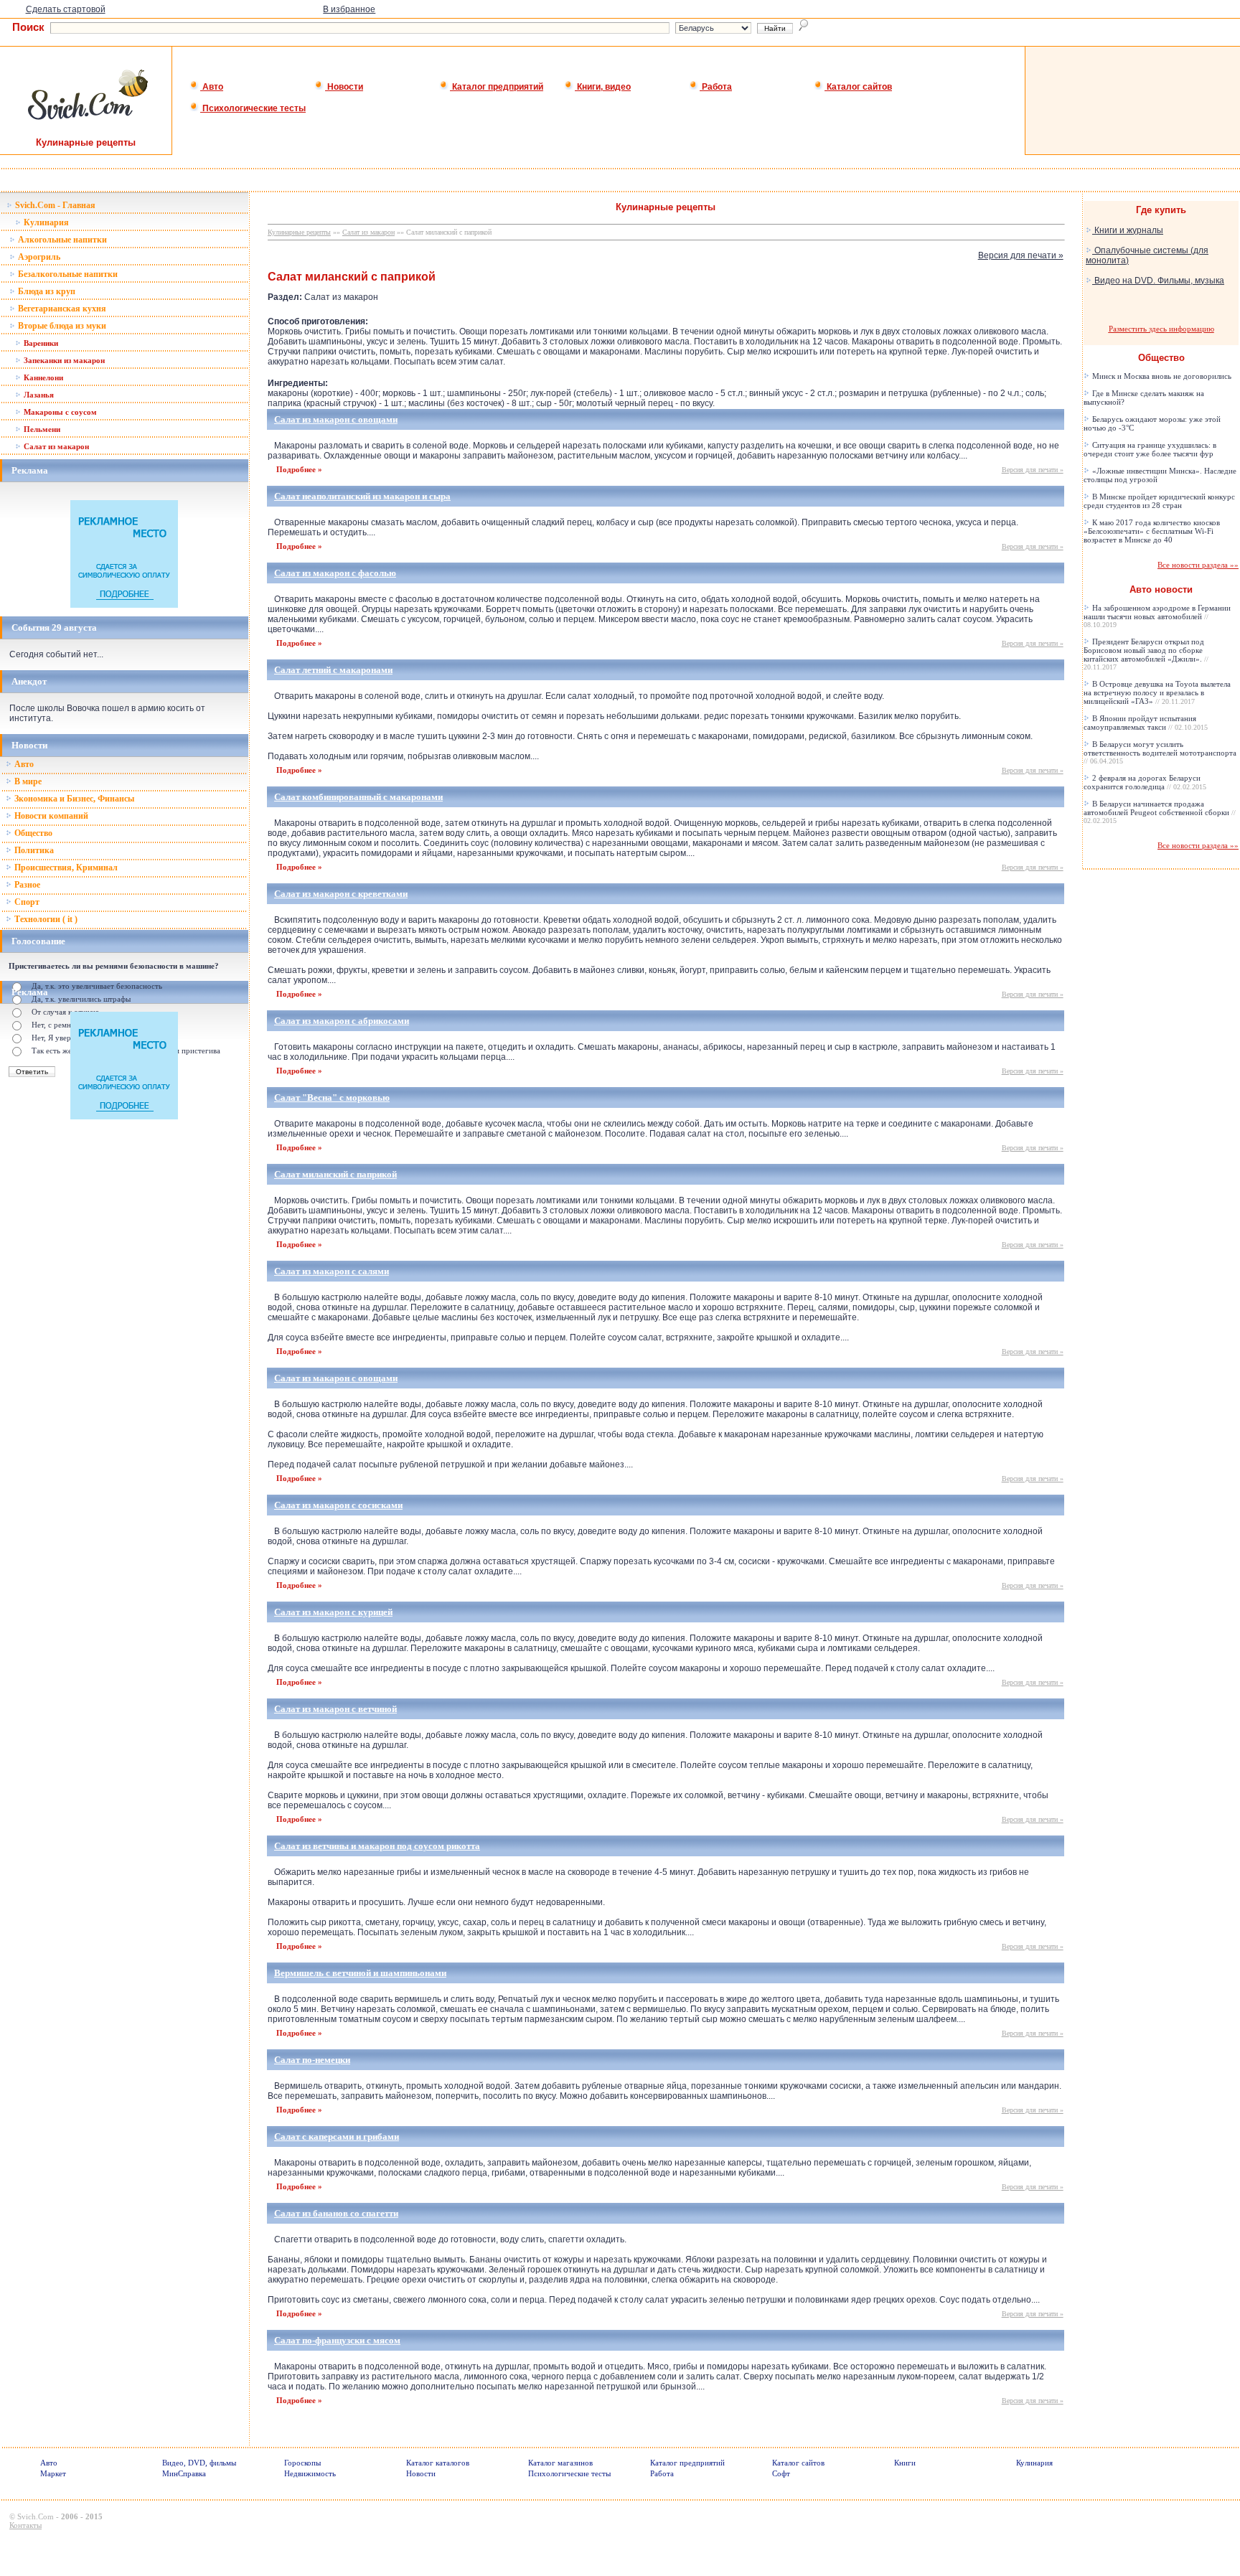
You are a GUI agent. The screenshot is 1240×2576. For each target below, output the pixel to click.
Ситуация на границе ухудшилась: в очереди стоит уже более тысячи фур (1150, 449)
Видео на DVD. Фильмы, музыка (1158, 281)
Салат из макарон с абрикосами (342, 1021)
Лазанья (38, 395)
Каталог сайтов (858, 87)
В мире (27, 781)
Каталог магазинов (560, 2463)
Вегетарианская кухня (61, 309)
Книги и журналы (1128, 230)
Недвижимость (310, 2473)
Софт (781, 2473)
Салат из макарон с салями (332, 1271)
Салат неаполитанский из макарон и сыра (362, 496)
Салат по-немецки (312, 2060)
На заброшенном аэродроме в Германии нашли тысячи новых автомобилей (1157, 616)
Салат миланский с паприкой (335, 1174)
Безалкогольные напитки (67, 274)
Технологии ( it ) (45, 919)
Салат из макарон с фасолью (335, 573)
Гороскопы (302, 2463)
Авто (212, 87)
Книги (905, 2463)
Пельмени (41, 429)
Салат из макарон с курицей (333, 1612)
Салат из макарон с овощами (336, 419)
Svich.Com (36, 2516)
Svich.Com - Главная (54, 205)
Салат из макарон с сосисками (338, 1505)
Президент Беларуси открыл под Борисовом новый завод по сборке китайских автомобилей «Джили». (1146, 654)
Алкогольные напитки (61, 240)
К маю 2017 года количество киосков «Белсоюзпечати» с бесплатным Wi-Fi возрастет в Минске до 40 (1152, 531)
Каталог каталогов (438, 2463)
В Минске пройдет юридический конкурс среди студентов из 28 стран (1159, 501)
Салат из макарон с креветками (341, 894)
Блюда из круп (46, 291)
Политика (33, 850)
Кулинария (45, 222)
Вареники (40, 343)
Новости (344, 87)
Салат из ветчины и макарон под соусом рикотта (377, 1846)
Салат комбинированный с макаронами (358, 797)
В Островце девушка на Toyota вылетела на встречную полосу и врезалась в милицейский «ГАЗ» (1157, 692)
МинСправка (184, 2473)
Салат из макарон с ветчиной (335, 1709)
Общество (32, 833)
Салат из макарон (55, 446)
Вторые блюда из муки (61, 326)
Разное (26, 885)
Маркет (53, 2473)
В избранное (349, 9)
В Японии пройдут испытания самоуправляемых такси (1146, 723)
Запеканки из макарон (63, 360)
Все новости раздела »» (1198, 565)
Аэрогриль (38, 257)
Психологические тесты (253, 108)
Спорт (26, 902)
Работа (716, 87)
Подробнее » (299, 469)
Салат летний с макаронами (333, 670)
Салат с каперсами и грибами (337, 2137)
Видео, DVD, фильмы (199, 2463)
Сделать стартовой (66, 9)
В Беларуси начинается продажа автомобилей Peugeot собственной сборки (1160, 812)
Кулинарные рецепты (299, 232)
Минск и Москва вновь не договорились (1161, 376)
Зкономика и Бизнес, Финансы (73, 799)
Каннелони (42, 377)
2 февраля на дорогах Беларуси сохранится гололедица (1145, 782)
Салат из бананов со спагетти (336, 2213)
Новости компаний (50, 816)
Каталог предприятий (497, 87)
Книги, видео (603, 87)
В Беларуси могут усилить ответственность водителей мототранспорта (1160, 752)
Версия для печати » (1021, 255)
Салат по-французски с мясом (337, 2340)
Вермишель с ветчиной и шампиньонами (360, 1973)
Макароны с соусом (59, 412)
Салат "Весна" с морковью (332, 1097)
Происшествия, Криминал (65, 868)
